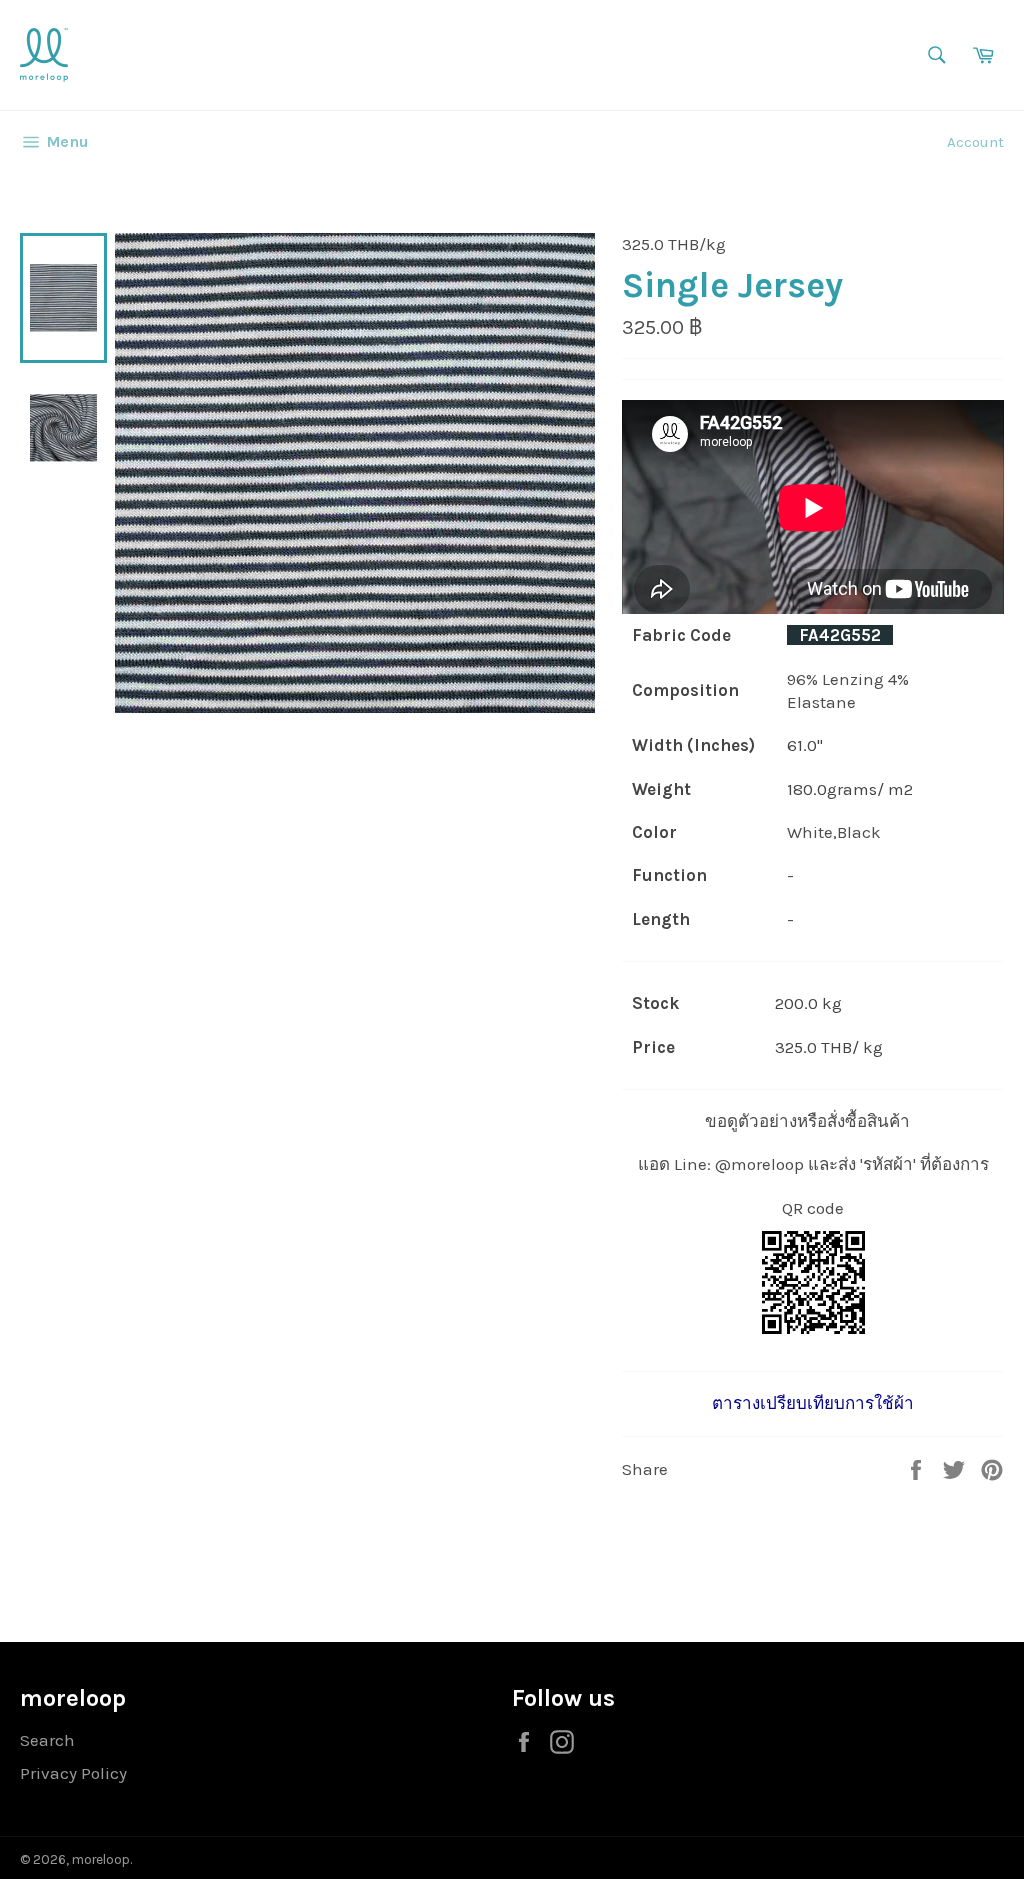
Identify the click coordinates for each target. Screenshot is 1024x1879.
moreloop (101, 1859)
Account (975, 142)
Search (47, 1740)
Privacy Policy (73, 1773)
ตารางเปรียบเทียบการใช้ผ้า (813, 1403)
